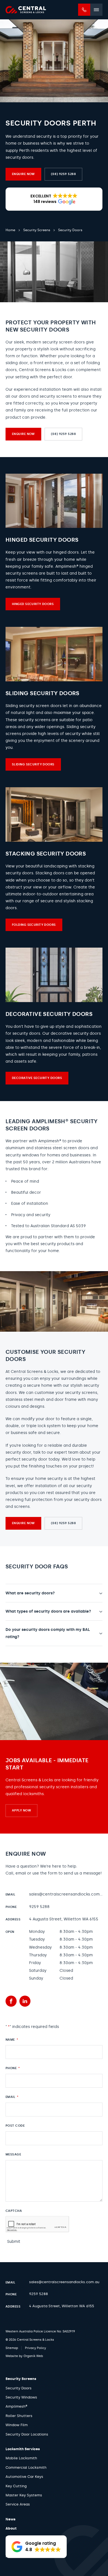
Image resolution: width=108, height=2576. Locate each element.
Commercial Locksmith (26, 2467)
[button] (54, 199)
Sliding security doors (33, 764)
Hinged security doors (33, 604)
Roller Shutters (19, 2416)
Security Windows (21, 2397)
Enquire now (23, 174)
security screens (56, 396)
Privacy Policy (35, 2348)
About (11, 2528)
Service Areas (18, 2504)
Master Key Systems (24, 2495)
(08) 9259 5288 (63, 174)
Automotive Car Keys (24, 2477)
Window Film (17, 2425)
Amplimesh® (50, 1141)
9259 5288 (39, 1907)
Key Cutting (16, 2486)
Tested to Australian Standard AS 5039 (48, 1226)
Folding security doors (34, 925)
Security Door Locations (27, 2434)
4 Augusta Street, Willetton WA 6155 (64, 1919)
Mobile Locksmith (21, 2458)
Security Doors (19, 2388)
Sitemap (12, 2348)
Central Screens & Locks (34, 1372)
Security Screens (21, 2379)
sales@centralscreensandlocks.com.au (67, 1894)
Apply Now (21, 1810)
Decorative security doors (37, 1078)
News (11, 2519)
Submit (14, 2242)
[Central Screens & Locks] (26, 10)
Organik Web (33, 2356)
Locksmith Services (23, 2449)
